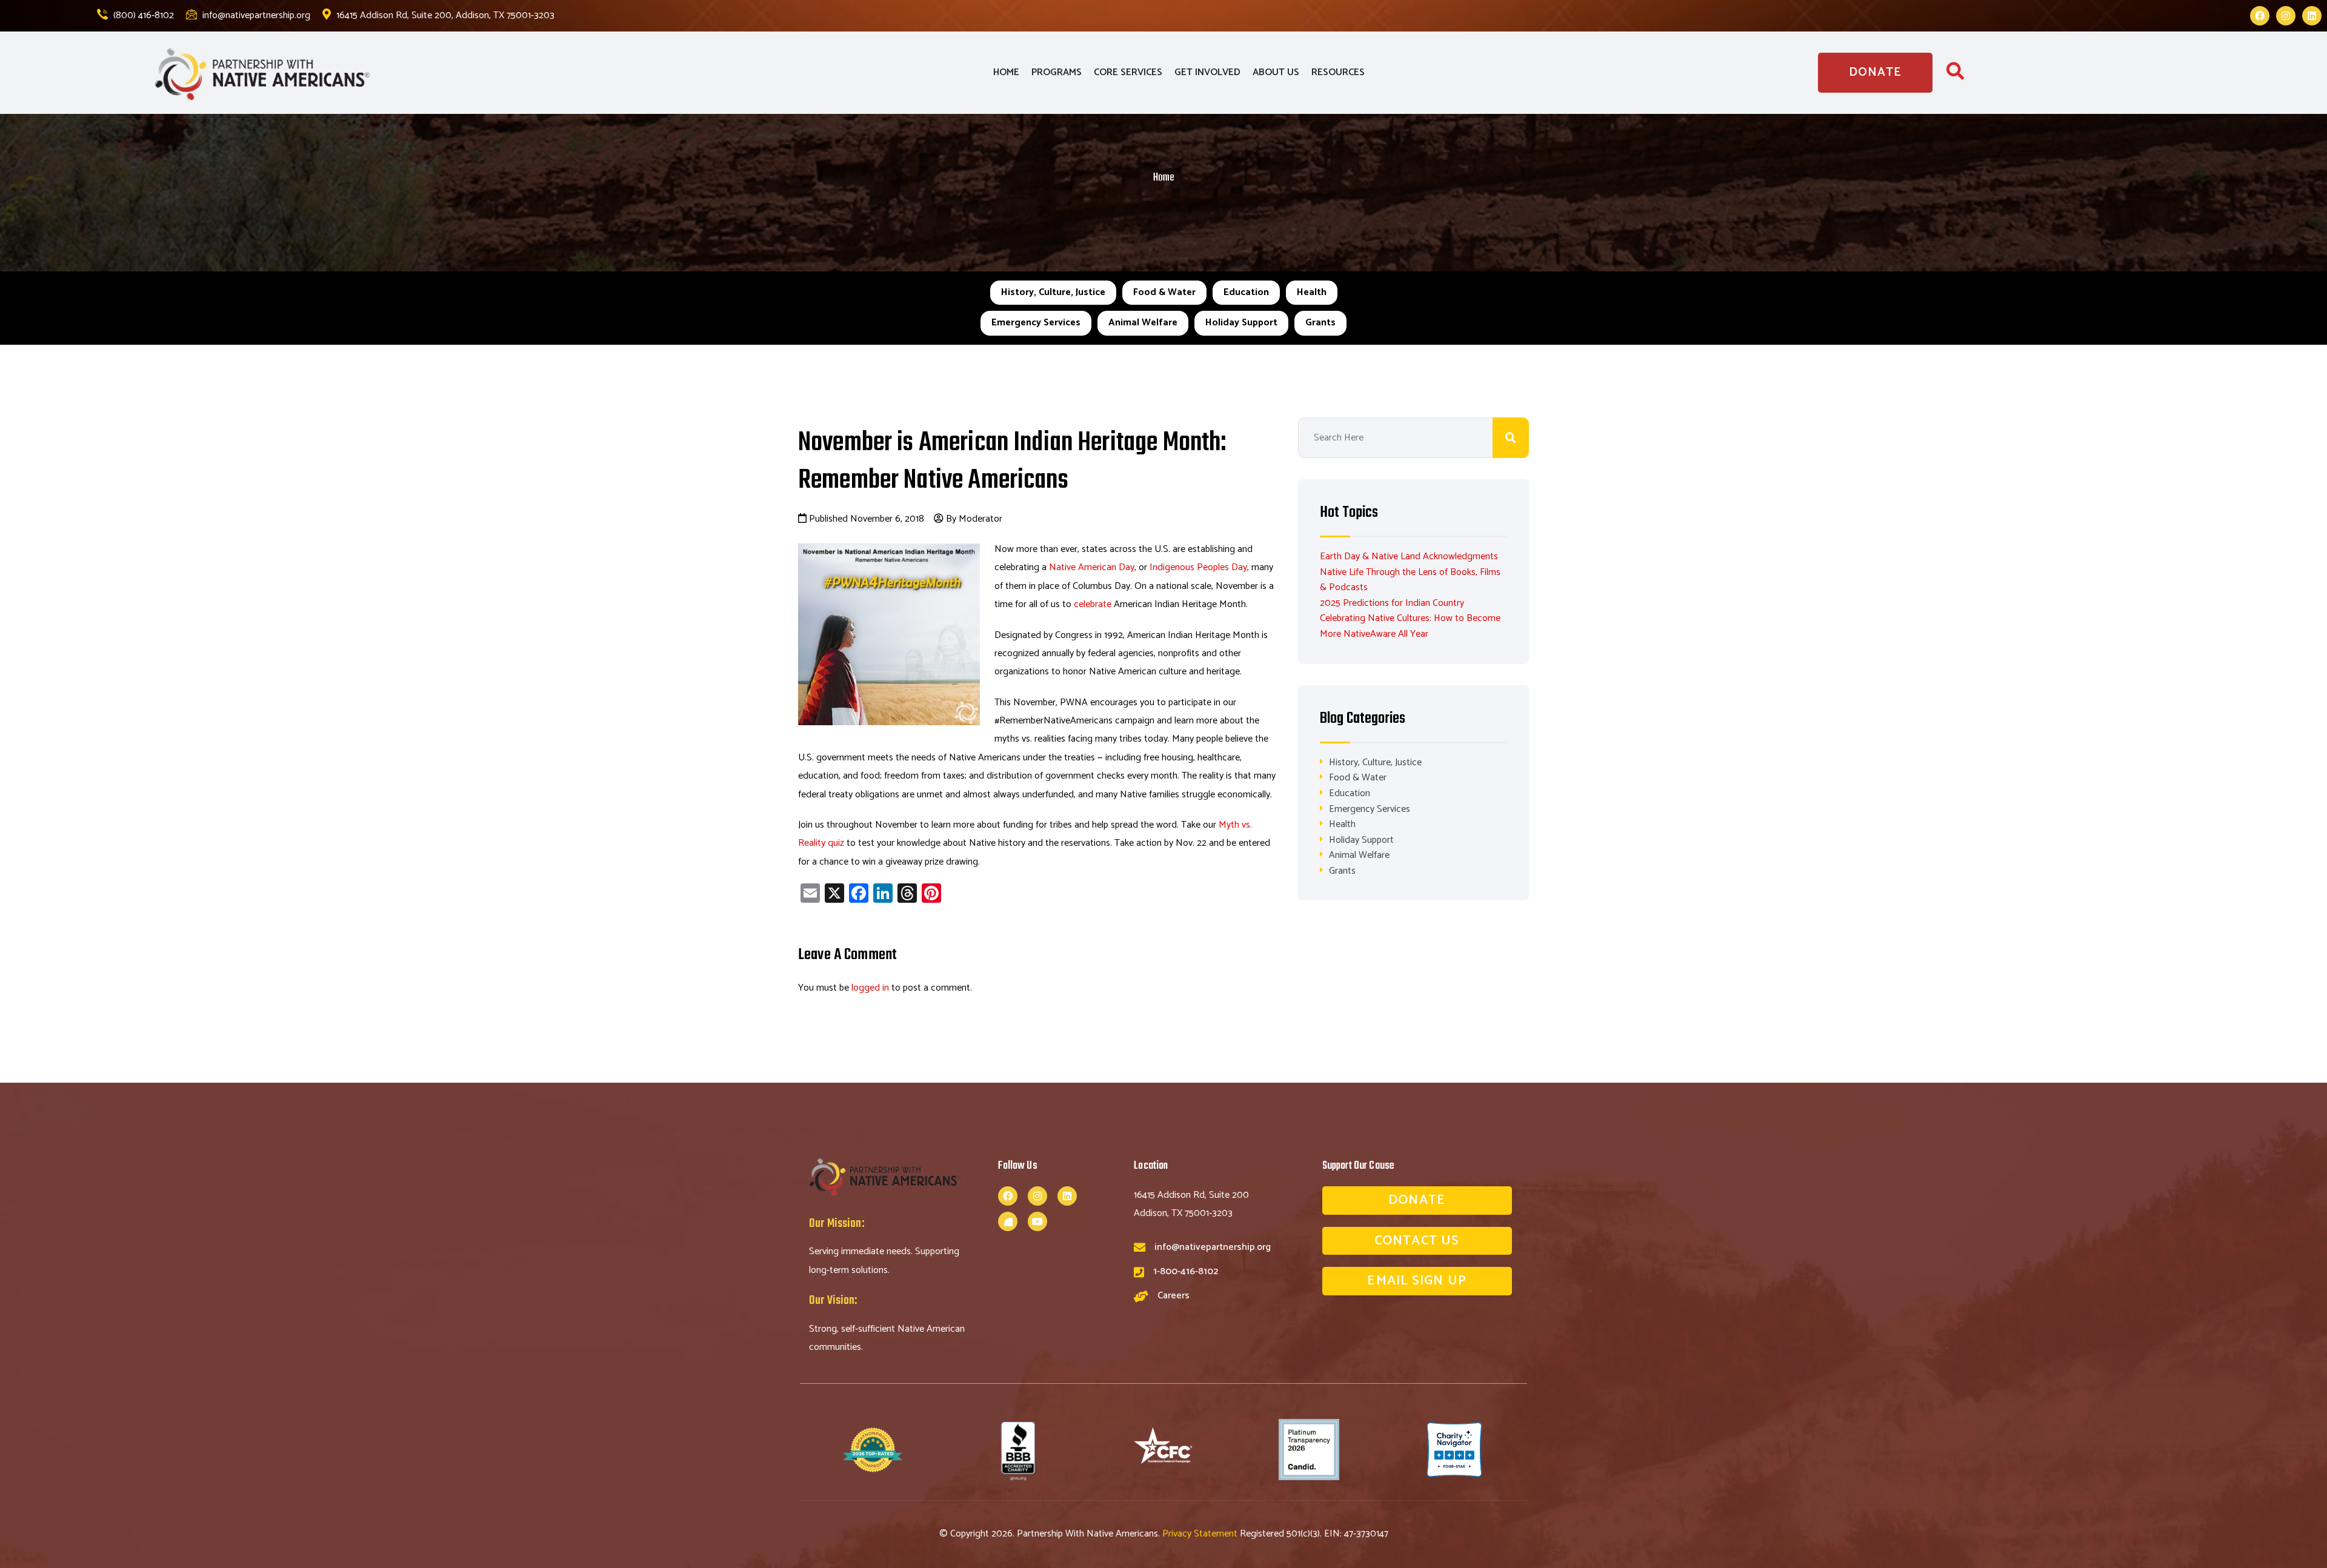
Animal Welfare (1143, 323)
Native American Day (1092, 567)
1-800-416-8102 (1186, 1271)
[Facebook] (2260, 16)
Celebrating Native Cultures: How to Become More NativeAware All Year (1410, 626)
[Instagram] (2286, 16)
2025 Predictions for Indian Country (1392, 603)
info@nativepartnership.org (255, 15)
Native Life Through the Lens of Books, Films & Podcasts (1410, 580)
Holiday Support (1241, 323)
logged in (870, 988)
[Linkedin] (2312, 16)
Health (1312, 292)
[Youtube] (1037, 1221)
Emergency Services (1036, 323)
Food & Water (1164, 292)
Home (1164, 178)
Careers (1173, 1296)
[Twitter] (1008, 1221)
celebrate (1093, 604)
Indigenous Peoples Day (1198, 567)
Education (1246, 292)
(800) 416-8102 (142, 15)
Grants (1320, 323)
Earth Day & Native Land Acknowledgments (1409, 556)
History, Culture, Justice (1053, 292)
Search (1511, 438)
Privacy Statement (1201, 1534)
